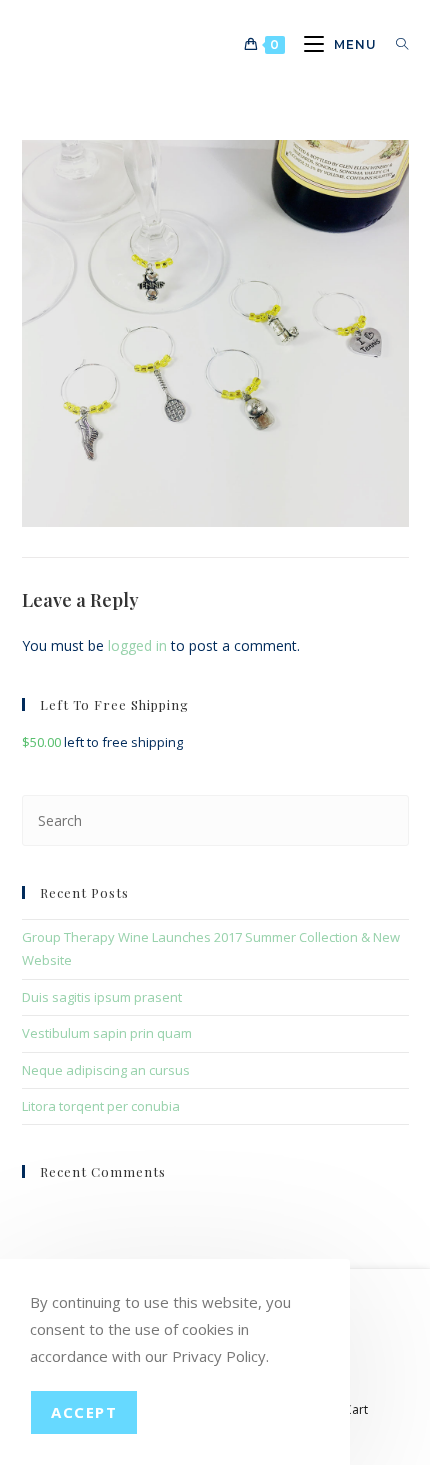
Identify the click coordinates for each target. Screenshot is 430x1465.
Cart (356, 1409)
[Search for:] (395, 44)
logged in (137, 645)
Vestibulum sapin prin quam (107, 1033)
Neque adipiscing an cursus (106, 1070)
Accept (84, 1412)
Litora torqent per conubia (101, 1106)
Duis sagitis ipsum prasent (102, 997)
